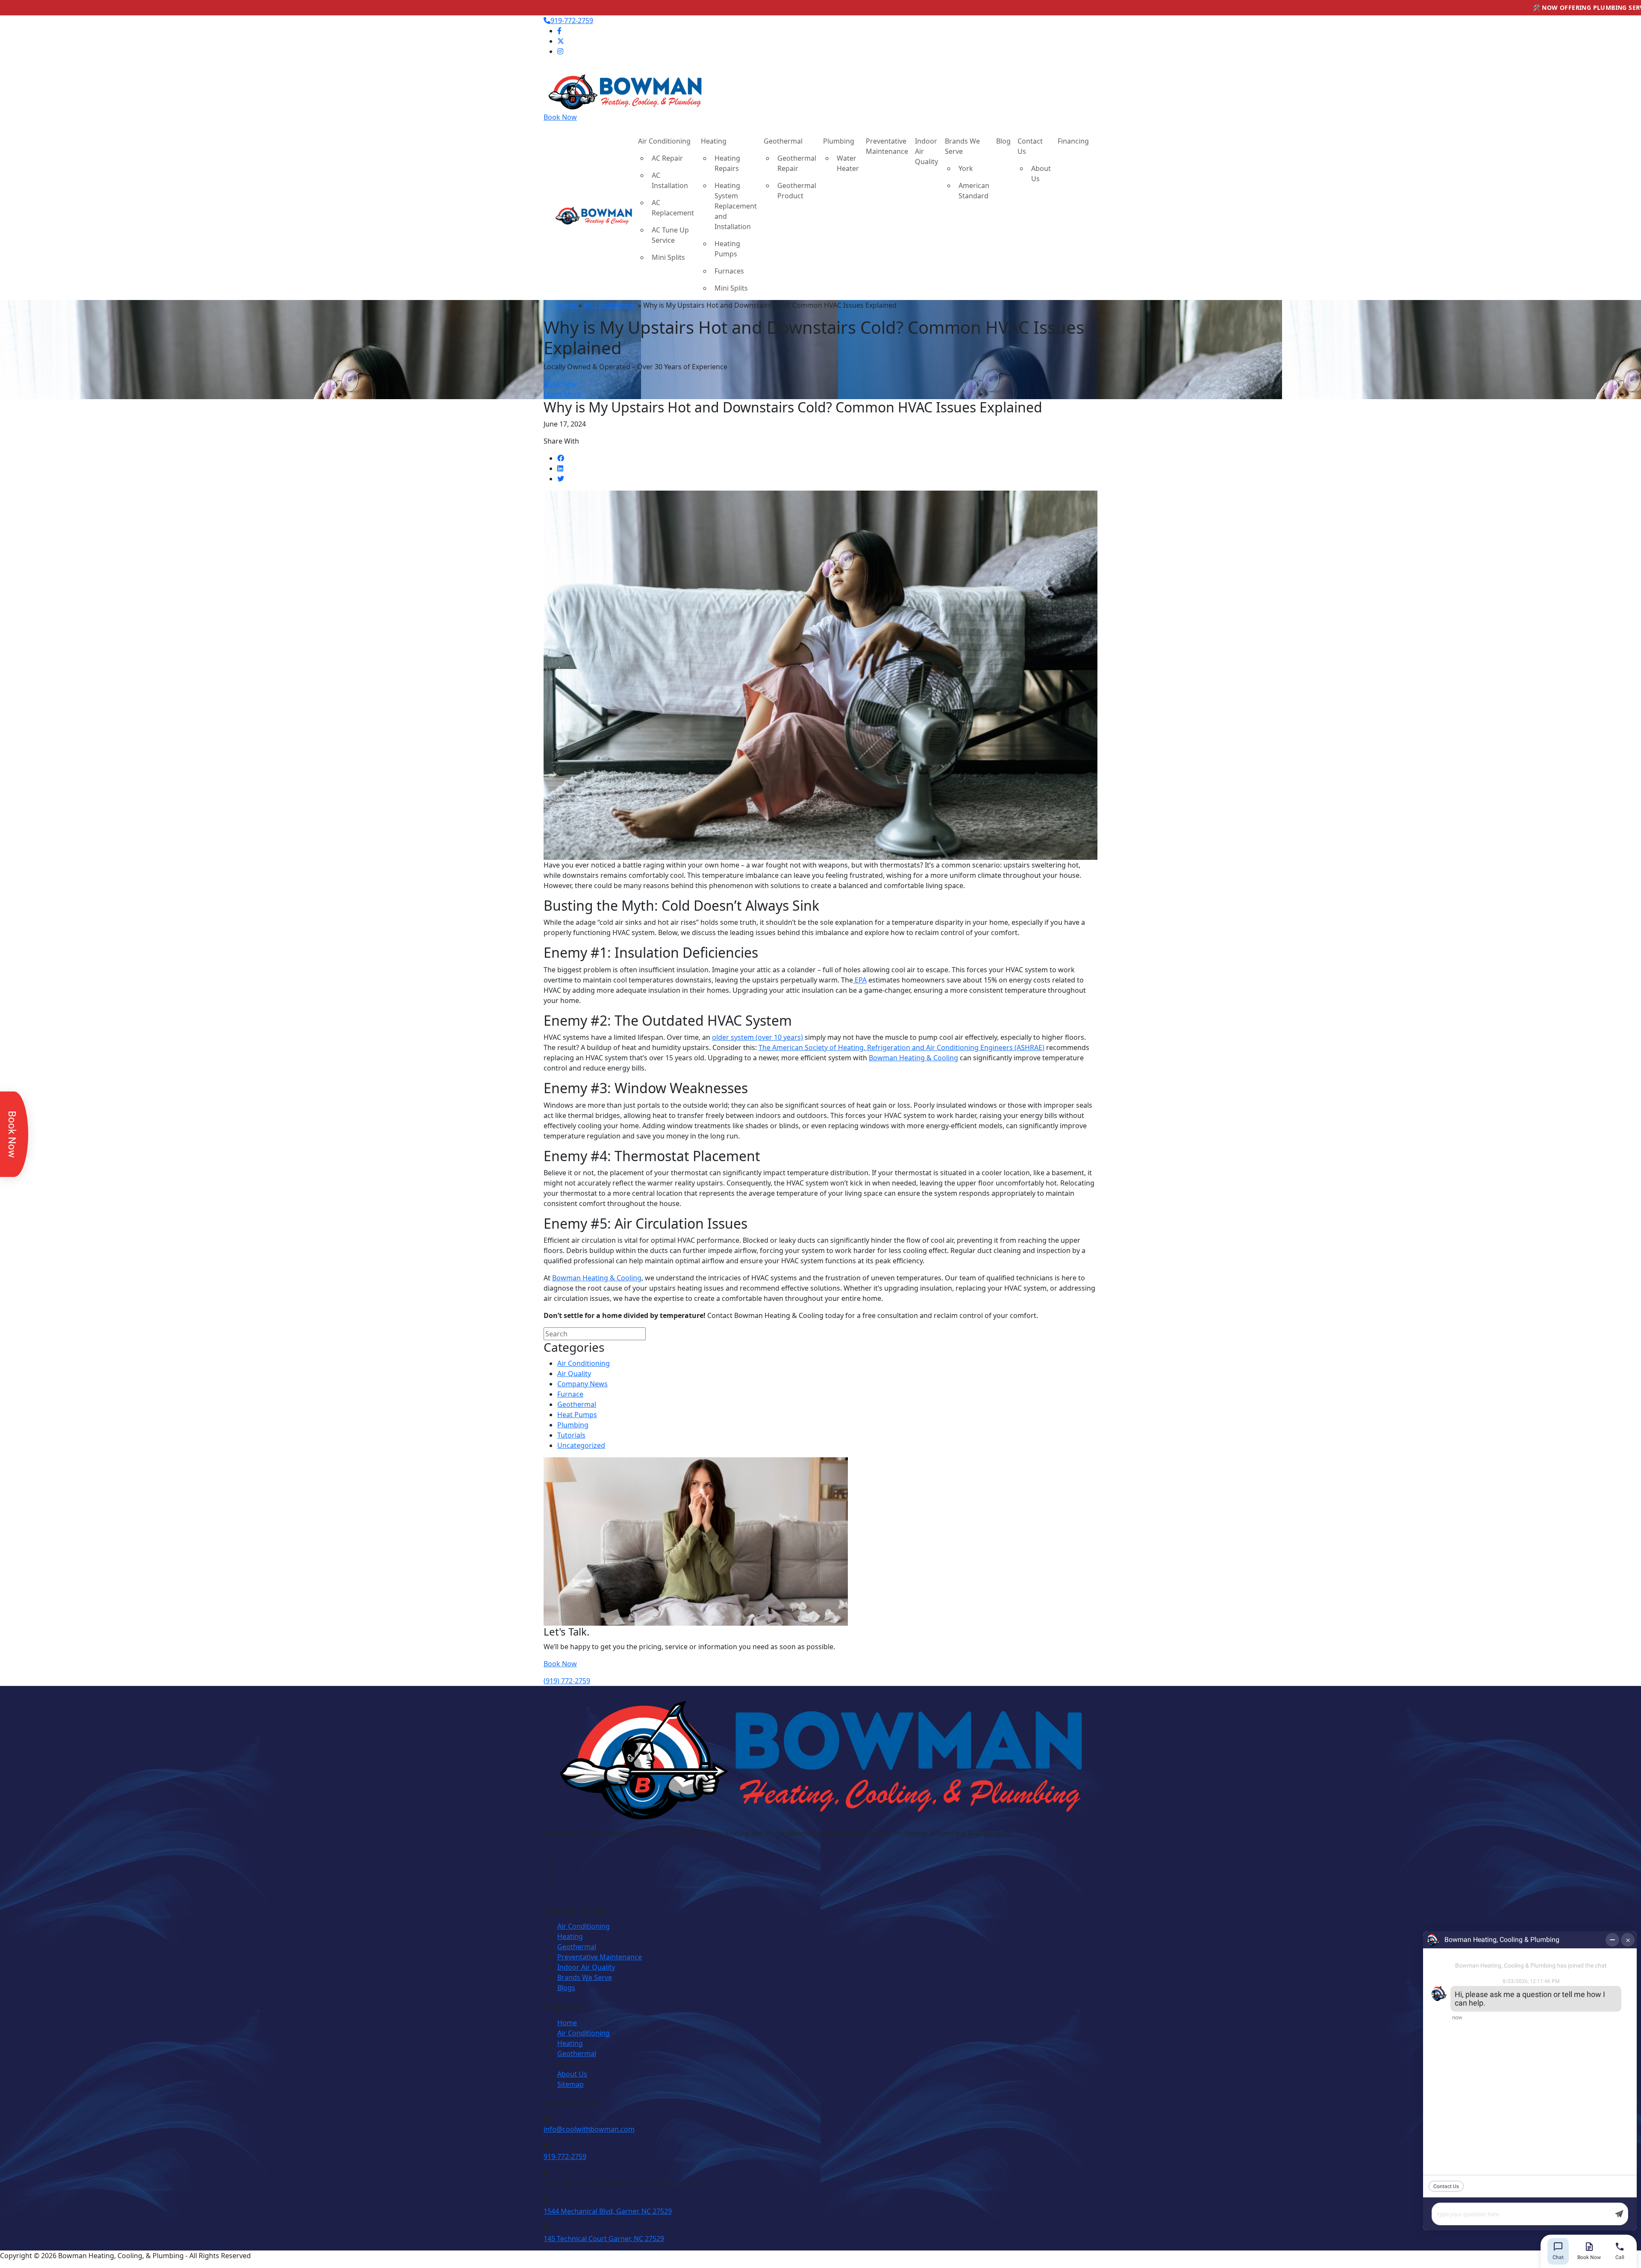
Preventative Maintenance (887, 146)
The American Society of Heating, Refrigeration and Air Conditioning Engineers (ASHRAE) (901, 1047)
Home (567, 305)
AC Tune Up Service (670, 235)
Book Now (560, 117)
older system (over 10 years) (757, 1037)
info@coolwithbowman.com (589, 2129)
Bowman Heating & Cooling (913, 1058)
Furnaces (729, 271)
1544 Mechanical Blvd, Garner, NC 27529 (608, 2211)
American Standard (974, 191)
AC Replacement (673, 208)
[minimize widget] (1612, 1940)
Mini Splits (668, 257)
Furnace (570, 1394)
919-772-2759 (572, 21)
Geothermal (783, 141)
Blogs (566, 1988)
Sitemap (571, 2084)
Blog (1003, 141)
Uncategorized (581, 1445)
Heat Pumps (577, 1415)
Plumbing (839, 141)
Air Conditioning (664, 141)
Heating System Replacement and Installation (736, 206)
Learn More (562, 394)
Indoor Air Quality (926, 151)
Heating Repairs (727, 163)
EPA (860, 980)
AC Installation (670, 180)
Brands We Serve (962, 146)
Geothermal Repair (797, 163)
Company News (582, 1384)
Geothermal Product (797, 191)
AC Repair (667, 158)
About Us (1041, 174)
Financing (1073, 141)
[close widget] (1628, 1940)
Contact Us (1030, 146)
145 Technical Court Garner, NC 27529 (604, 2239)
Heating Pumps (727, 249)
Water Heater (848, 163)
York (966, 168)
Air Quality (574, 1374)
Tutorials (571, 1435)
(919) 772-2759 (567, 1681)
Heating (714, 141)
